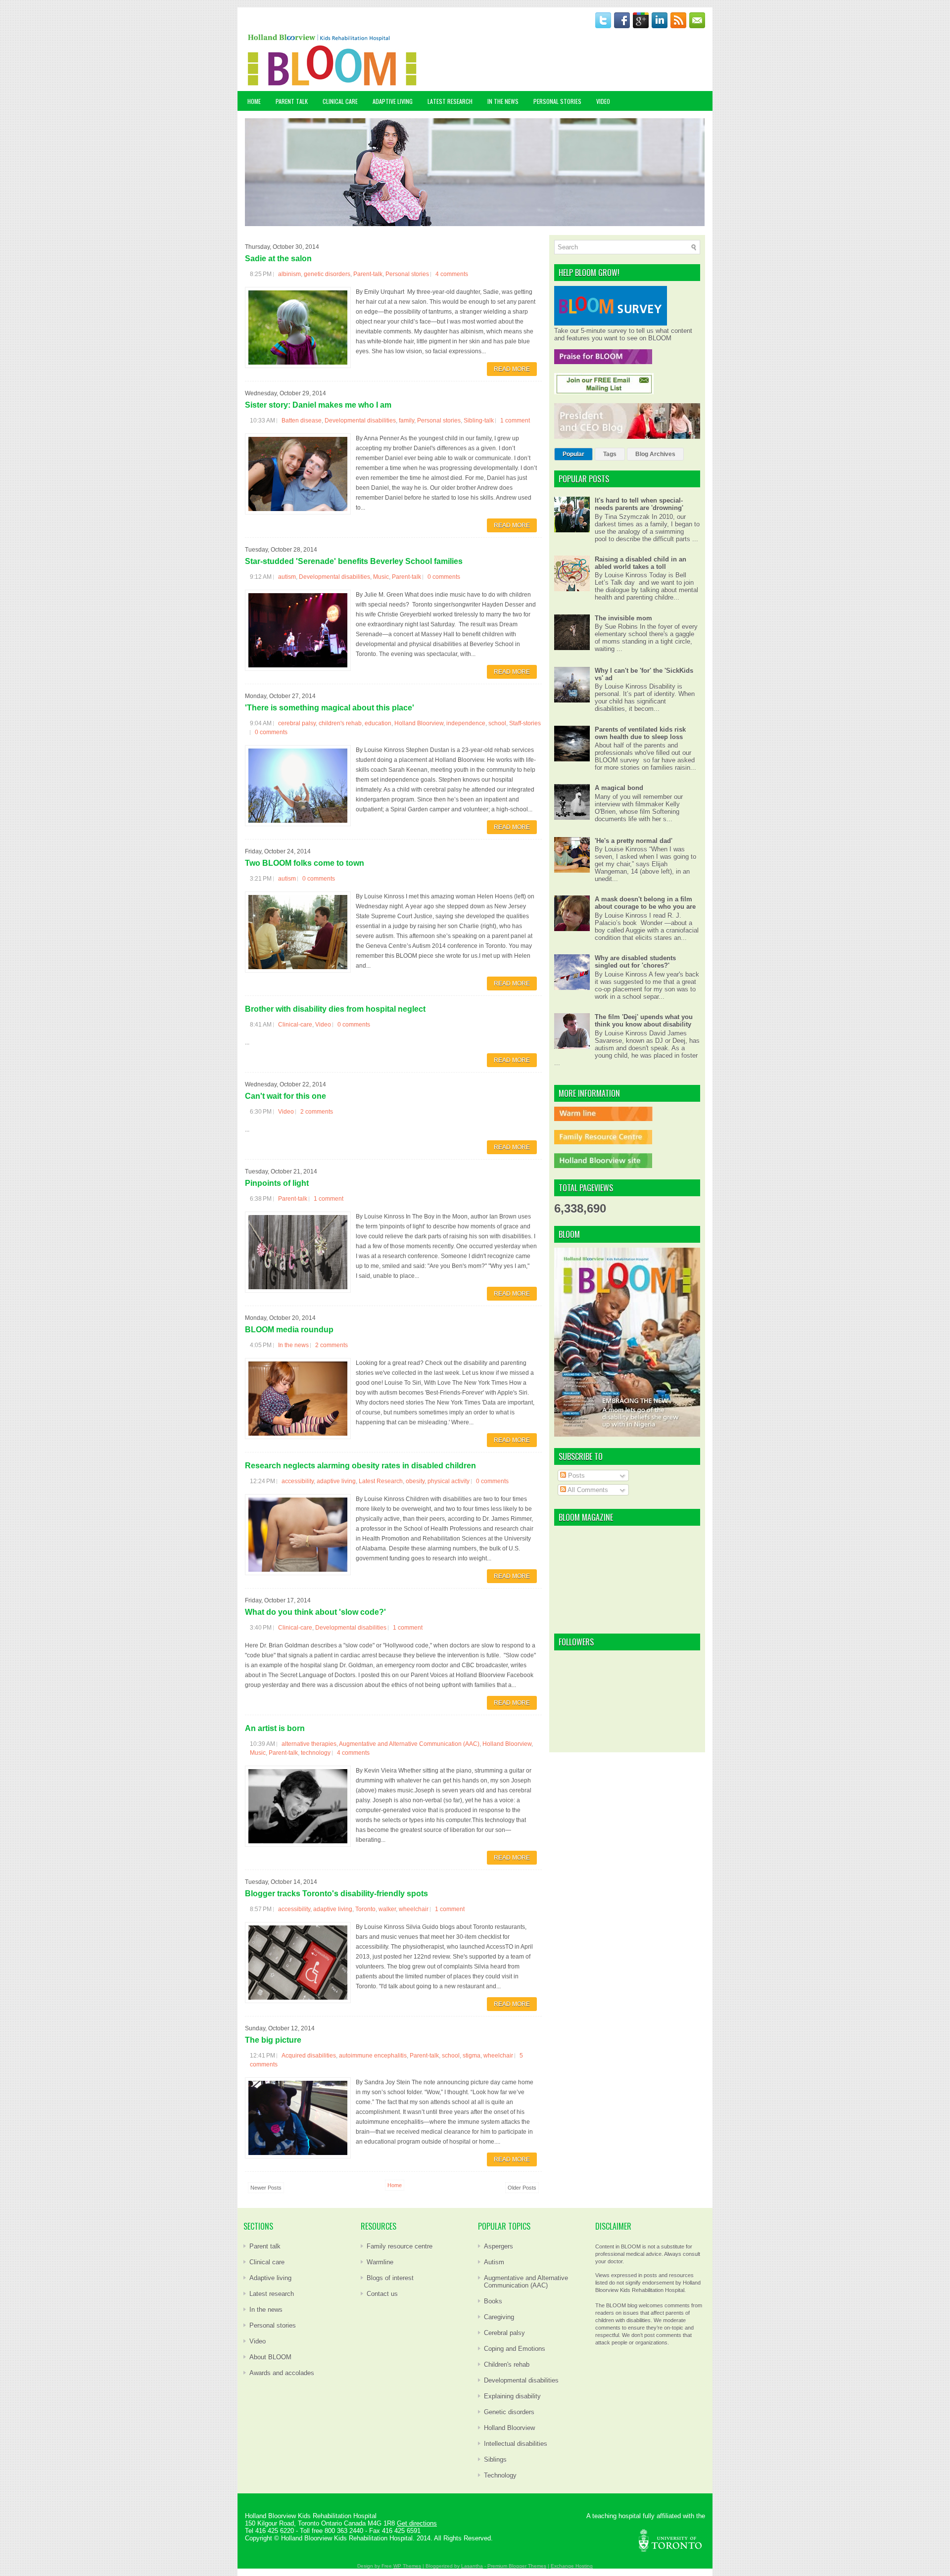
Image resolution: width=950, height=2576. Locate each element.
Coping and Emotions (515, 2349)
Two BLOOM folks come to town (305, 863)
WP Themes (407, 2566)
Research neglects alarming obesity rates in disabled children (360, 1466)
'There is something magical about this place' (330, 708)
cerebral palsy (297, 723)
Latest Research (381, 1481)
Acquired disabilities (309, 2056)
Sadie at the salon (278, 258)
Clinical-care (295, 1025)
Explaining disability (512, 2396)
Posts (575, 1475)
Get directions (417, 2523)
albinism (289, 274)
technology (316, 1753)
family (406, 421)
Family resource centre (400, 2246)
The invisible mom (623, 618)
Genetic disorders (509, 2412)
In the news (293, 1345)
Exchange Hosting (572, 2566)
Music (381, 577)
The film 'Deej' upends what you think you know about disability (644, 1021)
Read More (512, 369)
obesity (415, 1481)
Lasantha (472, 2566)
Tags (610, 454)
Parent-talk (368, 274)
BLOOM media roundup (289, 1330)
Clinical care (267, 2262)
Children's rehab (507, 2365)
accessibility (298, 1481)
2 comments (317, 1112)
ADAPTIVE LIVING (393, 101)
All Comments (587, 1490)
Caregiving (499, 2317)
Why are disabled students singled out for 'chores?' (635, 962)
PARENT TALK (292, 101)
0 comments (444, 577)
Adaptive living (270, 2278)
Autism (494, 2262)
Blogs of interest (390, 2278)
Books (493, 2301)
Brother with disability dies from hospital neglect (335, 1009)
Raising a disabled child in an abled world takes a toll (641, 563)
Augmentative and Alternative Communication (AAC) (409, 1744)
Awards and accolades (282, 2373)
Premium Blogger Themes (517, 2566)
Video (323, 1025)
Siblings (495, 2459)
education (378, 723)
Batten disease (302, 421)
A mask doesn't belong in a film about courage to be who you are (645, 903)
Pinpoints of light (277, 1183)
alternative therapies (309, 1744)
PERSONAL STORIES (557, 101)
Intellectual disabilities (516, 2444)
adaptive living (336, 1481)
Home (254, 101)
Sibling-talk (479, 421)
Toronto (365, 1909)
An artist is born (275, 1728)
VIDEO (603, 101)
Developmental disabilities (360, 421)
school (497, 723)
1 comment (515, 421)
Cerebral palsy (504, 2333)
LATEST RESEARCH (450, 101)
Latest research (272, 2294)
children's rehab (340, 723)
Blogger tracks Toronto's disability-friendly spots (336, 1894)
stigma (472, 2056)
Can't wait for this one (285, 1096)
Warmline (380, 2262)
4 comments (452, 274)
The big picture (273, 2040)
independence (466, 723)
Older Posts (522, 2188)
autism (287, 577)
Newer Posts (266, 2188)
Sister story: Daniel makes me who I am (318, 405)
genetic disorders (327, 274)
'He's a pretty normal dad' (634, 841)
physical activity (449, 1481)
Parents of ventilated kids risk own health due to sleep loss (640, 733)
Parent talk (265, 2246)
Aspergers (499, 2246)
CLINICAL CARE (340, 101)
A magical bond (619, 788)
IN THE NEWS (503, 101)
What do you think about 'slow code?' (315, 1612)
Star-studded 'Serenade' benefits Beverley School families (354, 561)
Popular (573, 454)
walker (387, 1909)
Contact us (382, 2294)
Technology (500, 2475)
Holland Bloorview (419, 723)
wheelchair (414, 1909)
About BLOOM (270, 2357)
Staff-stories (525, 723)
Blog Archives (655, 454)
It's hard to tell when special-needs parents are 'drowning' (639, 504)
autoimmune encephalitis (373, 2056)
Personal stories (407, 274)
